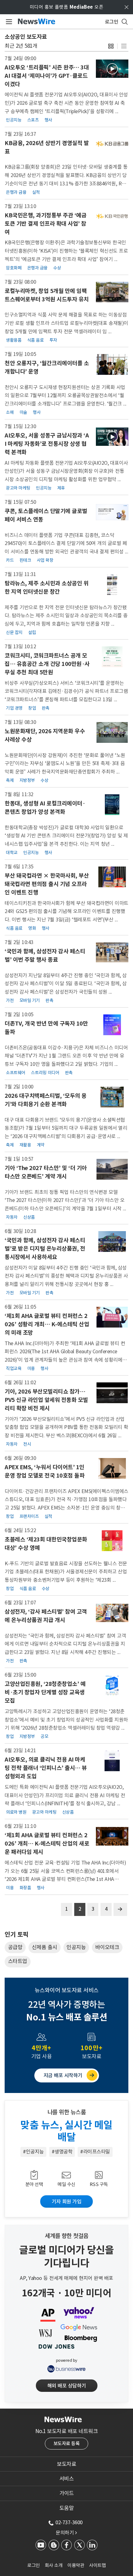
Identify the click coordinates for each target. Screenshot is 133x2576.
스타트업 (18, 1961)
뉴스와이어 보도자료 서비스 (67, 1990)
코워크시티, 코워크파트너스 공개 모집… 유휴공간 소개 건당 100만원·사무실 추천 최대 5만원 (47, 664)
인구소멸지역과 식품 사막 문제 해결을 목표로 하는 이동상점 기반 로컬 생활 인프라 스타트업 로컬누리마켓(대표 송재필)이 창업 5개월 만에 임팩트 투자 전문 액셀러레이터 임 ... (66, 323)
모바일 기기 (30, 1000)
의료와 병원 (16, 1812)
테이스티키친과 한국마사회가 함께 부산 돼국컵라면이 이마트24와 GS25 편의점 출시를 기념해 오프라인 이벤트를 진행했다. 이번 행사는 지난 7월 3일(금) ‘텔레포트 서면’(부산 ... (66, 911)
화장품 (25, 1888)
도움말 (67, 2508)
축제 (10, 780)
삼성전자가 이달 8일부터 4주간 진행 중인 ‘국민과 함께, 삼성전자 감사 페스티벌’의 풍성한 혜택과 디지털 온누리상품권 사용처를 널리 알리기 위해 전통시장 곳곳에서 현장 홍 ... (66, 1276)
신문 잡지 (14, 632)
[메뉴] (8, 22)
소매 (10, 412)
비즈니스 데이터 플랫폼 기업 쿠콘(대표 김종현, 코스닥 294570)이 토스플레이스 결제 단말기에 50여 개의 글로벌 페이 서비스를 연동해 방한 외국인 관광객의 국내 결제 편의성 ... (66, 543)
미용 (31, 1368)
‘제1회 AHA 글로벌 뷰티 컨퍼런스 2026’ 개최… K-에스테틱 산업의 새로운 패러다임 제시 (47, 1844)
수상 (57, 268)
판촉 (46, 708)
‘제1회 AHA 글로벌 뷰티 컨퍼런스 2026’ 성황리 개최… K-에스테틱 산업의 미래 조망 (47, 1324)
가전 (10, 1000)
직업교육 (14, 1368)
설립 (32, 632)
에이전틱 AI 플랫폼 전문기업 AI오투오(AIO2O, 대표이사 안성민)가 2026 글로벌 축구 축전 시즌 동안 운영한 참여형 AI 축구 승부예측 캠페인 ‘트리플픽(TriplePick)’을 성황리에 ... (66, 103)
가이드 (67, 2493)
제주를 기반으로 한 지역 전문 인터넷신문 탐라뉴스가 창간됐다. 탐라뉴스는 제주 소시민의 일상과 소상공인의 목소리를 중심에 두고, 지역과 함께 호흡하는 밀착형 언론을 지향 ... (66, 616)
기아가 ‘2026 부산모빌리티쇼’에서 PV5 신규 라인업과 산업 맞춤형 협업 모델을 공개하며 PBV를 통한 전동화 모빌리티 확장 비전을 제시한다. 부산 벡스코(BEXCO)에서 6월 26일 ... (66, 1427)
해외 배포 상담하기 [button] (67, 2386)
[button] (111, 46)
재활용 (25, 1145)
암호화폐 (14, 268)
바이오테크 (107, 1947)
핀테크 (25, 560)
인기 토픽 (16, 1935)
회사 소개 (54, 2565)
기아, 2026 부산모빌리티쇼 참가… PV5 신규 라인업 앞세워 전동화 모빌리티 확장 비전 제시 (46, 1400)
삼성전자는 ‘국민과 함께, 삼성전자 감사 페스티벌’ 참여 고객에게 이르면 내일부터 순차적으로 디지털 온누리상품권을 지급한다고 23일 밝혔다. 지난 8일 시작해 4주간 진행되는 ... (65, 1644)
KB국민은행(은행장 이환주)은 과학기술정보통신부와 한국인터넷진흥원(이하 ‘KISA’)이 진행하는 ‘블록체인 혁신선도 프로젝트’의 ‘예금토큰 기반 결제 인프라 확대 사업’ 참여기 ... (66, 251)
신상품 (29, 1217)
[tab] (66, 2464)
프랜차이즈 (29, 1516)
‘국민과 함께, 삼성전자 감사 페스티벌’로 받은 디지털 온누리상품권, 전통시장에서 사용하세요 (45, 1249)
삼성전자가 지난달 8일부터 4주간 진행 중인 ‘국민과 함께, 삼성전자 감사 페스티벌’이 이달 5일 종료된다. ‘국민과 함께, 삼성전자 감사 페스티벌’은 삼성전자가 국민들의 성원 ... (66, 984)
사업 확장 (45, 560)
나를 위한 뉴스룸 (67, 2112)
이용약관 (76, 2565)
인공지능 (14, 120)
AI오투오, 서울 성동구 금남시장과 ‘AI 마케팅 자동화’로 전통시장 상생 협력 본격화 (47, 444)
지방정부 (27, 780)
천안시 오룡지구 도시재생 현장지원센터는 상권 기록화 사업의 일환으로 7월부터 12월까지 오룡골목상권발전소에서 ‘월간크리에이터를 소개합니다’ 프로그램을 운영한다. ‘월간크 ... (66, 395)
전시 (27, 1444)
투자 (53, 340)
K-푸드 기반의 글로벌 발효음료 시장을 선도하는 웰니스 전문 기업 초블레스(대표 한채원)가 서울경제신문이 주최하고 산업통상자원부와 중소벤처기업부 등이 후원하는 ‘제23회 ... (66, 1572)
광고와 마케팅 (18, 488)
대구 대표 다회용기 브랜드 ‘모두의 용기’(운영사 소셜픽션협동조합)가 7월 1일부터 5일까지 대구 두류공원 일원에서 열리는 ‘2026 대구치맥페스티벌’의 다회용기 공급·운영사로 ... (66, 1128)
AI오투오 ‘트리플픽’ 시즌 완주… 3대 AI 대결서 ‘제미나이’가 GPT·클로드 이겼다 (47, 76)
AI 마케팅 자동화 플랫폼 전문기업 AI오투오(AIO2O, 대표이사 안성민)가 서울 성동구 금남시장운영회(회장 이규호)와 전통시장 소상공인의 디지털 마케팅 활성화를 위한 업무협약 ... (66, 471)
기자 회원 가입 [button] (66, 2201)
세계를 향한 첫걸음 (67, 2236)
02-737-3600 (69, 2522)
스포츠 (33, 120)
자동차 (12, 1217)
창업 (32, 708)
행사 (48, 120)
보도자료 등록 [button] (67, 2443)
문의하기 (66, 2533)
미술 (23, 412)
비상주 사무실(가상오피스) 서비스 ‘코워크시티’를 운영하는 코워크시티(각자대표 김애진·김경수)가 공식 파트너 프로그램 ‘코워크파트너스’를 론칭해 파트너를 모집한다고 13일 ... (66, 691)
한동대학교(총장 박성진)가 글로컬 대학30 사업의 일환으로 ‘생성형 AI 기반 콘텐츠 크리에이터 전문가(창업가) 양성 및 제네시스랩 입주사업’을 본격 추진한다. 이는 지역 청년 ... (66, 836)
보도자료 (66, 2464)
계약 (41, 1145)
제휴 (61, 488)
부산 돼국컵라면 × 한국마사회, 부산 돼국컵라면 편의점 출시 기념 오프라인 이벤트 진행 (47, 884)
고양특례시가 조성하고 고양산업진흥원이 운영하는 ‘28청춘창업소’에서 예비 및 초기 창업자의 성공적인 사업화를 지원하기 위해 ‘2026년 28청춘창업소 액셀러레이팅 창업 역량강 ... (66, 1720)
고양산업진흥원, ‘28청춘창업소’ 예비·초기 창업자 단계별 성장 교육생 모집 (45, 1692)
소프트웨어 (16, 1073)
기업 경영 (14, 708)
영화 (32, 928)
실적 (36, 192)
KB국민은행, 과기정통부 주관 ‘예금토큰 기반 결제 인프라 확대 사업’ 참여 (45, 224)
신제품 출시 (45, 1947)
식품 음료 (36, 340)
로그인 (34, 2565)
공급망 (15, 1947)
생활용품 (14, 340)
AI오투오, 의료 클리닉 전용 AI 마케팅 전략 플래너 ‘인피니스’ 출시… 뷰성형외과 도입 (46, 1768)
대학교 (12, 853)
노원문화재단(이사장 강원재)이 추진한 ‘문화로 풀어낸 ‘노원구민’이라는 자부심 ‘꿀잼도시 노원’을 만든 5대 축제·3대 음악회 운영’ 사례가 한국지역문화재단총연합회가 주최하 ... (65, 763)
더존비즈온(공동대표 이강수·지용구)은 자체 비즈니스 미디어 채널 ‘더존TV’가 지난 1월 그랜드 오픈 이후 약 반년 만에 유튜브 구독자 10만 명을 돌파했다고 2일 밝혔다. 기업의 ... (66, 1056)
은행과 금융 (16, 192)
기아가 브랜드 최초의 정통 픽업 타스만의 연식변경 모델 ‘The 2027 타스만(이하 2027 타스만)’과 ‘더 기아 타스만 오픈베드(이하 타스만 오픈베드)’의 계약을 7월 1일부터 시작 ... (65, 1200)
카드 (10, 560)
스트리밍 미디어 (45, 1073)
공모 (44, 1736)
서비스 (67, 2479)
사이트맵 (97, 2565)
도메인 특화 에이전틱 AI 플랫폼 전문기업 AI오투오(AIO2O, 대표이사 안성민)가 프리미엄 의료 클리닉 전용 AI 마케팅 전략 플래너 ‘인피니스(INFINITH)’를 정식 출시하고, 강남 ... (65, 1795)
